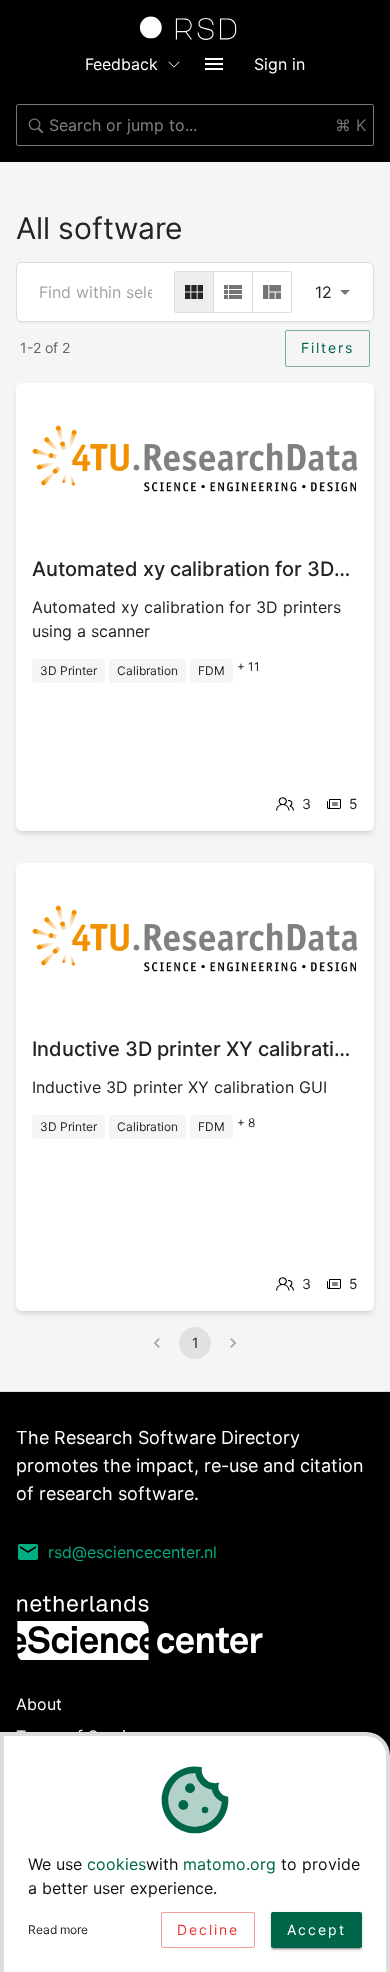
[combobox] (195, 125)
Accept (316, 1929)
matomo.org (229, 1864)
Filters (327, 347)
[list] (233, 292)
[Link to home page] (195, 28)
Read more (58, 1929)
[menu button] (214, 64)
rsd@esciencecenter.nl (132, 1552)
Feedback (121, 64)
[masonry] (272, 292)
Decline (208, 1929)
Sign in (279, 64)
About (39, 1704)
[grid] (194, 292)
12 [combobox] (323, 292)
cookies (116, 1864)
